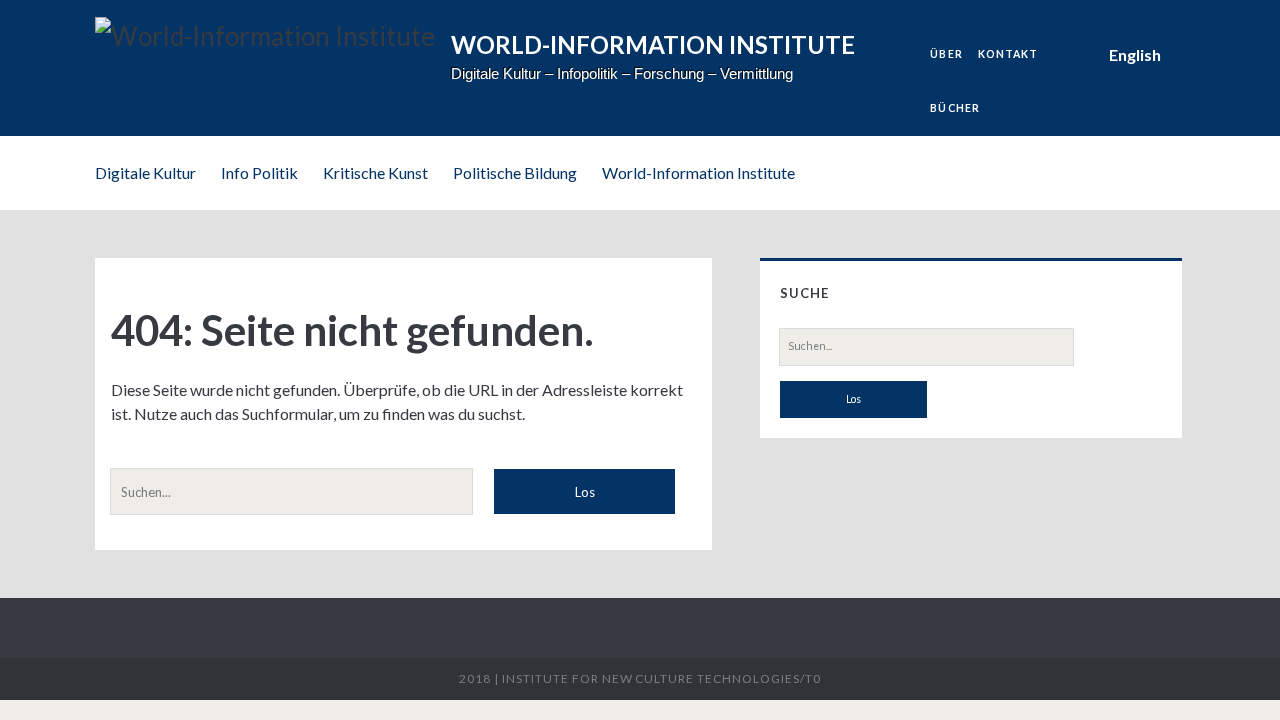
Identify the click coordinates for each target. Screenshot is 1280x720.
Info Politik (259, 172)
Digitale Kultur (145, 172)
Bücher (954, 108)
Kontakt (1008, 54)
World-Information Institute (698, 172)
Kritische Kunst (375, 172)
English (1135, 54)
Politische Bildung (515, 172)
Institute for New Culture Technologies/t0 (661, 678)
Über (946, 54)
